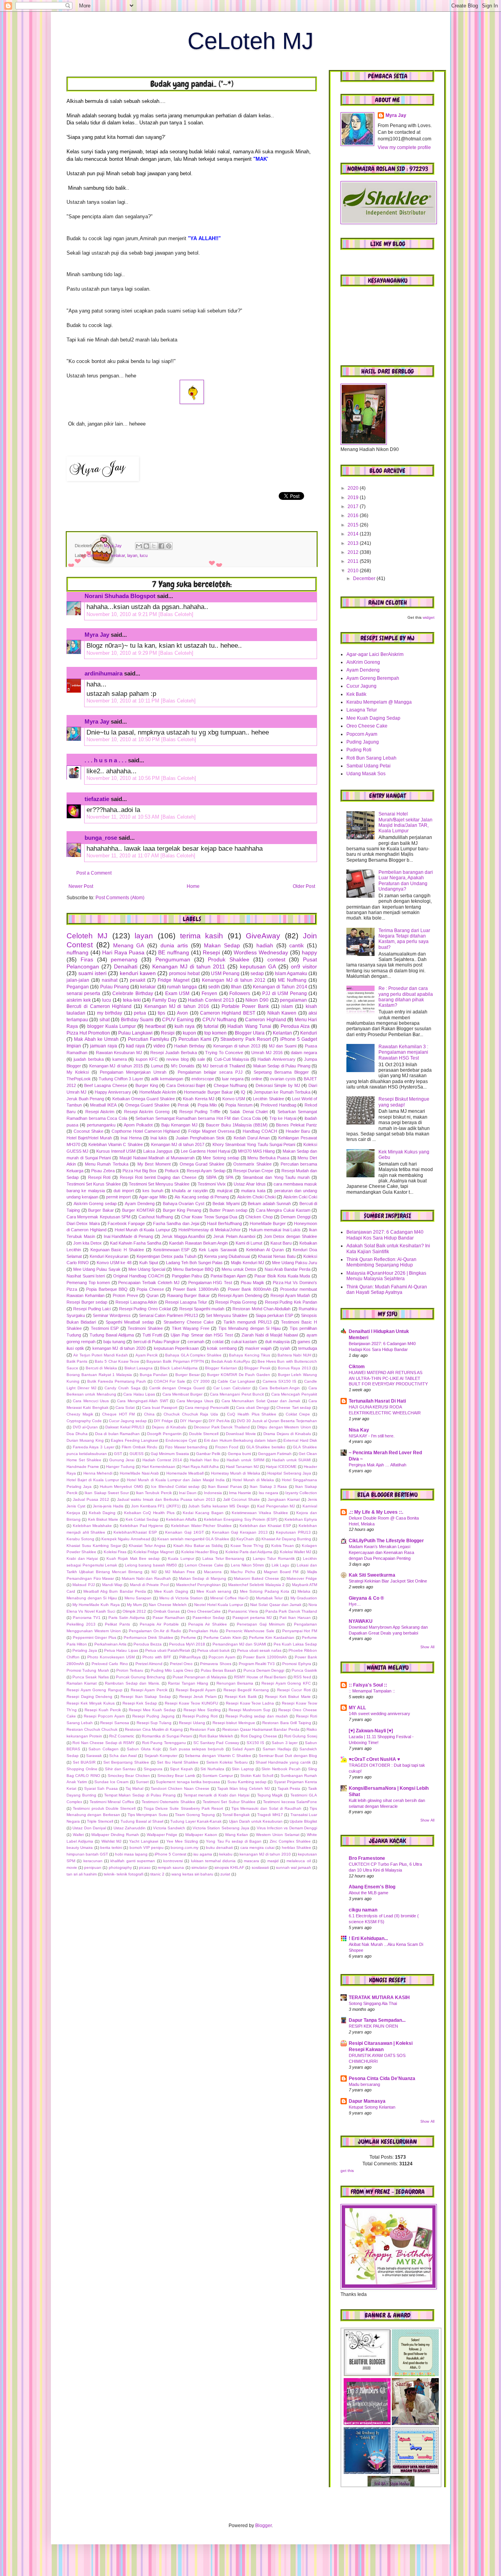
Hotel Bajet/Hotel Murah (89, 1138)
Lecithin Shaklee (268, 1099)
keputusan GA (258, 966)
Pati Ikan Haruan (295, 1618)
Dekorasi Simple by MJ (278, 1085)
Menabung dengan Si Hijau (92, 1598)
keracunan (93, 1861)
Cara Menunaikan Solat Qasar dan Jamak (261, 1401)
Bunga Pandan (154, 1375)
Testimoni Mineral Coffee (112, 1802)
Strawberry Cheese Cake (189, 1322)
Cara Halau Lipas (139, 1394)
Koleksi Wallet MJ (296, 1552)
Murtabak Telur (269, 1598)
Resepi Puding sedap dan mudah (257, 1716)
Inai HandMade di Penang (129, 1236)
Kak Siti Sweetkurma (372, 1575)
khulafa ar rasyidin (190, 1191)
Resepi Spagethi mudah (202, 1309)
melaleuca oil (298, 1861)
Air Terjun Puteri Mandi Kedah (101, 1355)
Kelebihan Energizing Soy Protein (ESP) (241, 1519)
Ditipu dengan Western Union (284, 1427)
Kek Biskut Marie (103, 1519)
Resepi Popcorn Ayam (104, 1716)
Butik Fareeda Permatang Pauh (117, 1381)
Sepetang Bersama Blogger (281, 1072)
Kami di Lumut (249, 1243)
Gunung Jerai (122, 1460)
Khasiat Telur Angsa (147, 1546)
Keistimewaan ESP (172, 1250)
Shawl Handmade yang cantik (283, 1762)
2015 (354, 525)
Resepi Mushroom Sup (250, 1710)
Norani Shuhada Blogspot (120, 596)
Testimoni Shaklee (145, 1328)
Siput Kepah (181, 1769)
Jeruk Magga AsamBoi (183, 1236)
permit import (118, 1197)
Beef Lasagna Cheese (105, 1085)
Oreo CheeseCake (204, 1611)
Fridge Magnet (174, 980)
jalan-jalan (78, 980)
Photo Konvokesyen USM (111, 1657)
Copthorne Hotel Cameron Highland (146, 1131)
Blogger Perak (257, 1368)
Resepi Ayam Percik (149, 1690)
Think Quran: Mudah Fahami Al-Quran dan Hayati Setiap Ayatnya (387, 1290)
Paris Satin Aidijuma (127, 1618)
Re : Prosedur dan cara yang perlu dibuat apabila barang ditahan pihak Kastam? (406, 997)
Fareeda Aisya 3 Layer (94, 1447)
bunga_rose (101, 838)
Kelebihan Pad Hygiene (141, 1526)
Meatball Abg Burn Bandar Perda (114, 1591)
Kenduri (309, 1033)
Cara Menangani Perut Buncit (237, 1394)
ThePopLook (79, 1079)
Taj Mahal (134, 1788)
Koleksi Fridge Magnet (154, 1552)
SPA (229, 1177)
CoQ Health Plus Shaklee (252, 1414)
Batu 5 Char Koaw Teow (117, 1361)
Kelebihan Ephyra (301, 1519)
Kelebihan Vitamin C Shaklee (116, 1144)
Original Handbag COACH (138, 1276)
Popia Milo (207, 1105)
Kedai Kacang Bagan (203, 1513)
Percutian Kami (195, 1039)
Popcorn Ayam (222, 1657)
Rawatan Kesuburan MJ (119, 1053)
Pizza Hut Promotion (88, 1033)
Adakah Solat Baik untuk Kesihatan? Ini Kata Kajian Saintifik (388, 1248)
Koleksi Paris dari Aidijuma (249, 1552)
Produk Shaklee (229, 959)
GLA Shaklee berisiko (266, 1447)
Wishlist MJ (111, 1841)
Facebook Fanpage (126, 1223)
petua (140, 1013)
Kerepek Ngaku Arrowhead (126, 1539)
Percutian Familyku (149, 1039)
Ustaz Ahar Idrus (250, 1184)
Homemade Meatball (185, 1473)
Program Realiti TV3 (257, 1664)
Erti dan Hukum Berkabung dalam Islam (240, 1440)
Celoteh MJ (98, 555)
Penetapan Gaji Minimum (261, 1624)
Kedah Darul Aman (252, 1138)
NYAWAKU (361, 1621)
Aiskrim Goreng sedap (95, 1204)
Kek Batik (356, 694)
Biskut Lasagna (139, 1368)
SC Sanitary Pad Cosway (216, 1743)
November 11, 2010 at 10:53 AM (124, 817)
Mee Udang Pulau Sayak (97, 1269)
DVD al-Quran (86, 1427)
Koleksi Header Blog (200, 1552)
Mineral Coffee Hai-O (229, 1598)
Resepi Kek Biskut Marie (288, 1697)
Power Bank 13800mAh (196, 1289)
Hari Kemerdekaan (159, 1467)
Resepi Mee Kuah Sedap (152, 1710)
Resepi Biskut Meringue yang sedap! (404, 1102)
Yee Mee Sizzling (182, 1841)
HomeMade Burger (268, 1223)
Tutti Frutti (152, 1335)
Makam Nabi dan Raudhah (146, 1578)
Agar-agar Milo (153, 1197)
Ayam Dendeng (140, 1204)
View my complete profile (404, 147)
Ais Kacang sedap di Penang (202, 1197)
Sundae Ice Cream (112, 1782)
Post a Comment (94, 873)
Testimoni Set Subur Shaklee (229, 1802)
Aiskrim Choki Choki (256, 1197)
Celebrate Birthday (132, 993)
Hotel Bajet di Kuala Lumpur (93, 1480)
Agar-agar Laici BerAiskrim (375, 654)
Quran (152, 1295)
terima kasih (202, 936)
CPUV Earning (178, 1020)
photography (120, 1867)
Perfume (188, 1637)
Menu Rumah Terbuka (107, 1164)
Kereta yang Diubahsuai (227, 1256)
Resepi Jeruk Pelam (198, 1697)
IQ (243, 1092)
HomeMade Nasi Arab (140, 1473)
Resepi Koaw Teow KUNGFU (191, 1703)
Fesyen (209, 993)
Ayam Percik (147, 1355)
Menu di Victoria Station (181, 1598)
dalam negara (304, 1053)
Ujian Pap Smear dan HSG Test (202, 1335)
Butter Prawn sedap (228, 1210)
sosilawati (260, 1867)
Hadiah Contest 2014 (162, 1460)
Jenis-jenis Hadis (108, 1506)
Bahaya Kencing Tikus (250, 1355)
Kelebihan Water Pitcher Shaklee (201, 1526)
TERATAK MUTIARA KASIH (379, 1998)
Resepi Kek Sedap (140, 1703)
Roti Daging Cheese (259, 1736)
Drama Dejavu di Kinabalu (287, 1434)
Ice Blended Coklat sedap (175, 1486)
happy (309, 952)
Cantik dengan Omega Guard (177, 1388)
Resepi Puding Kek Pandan (291, 1302)
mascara (251, 1861)
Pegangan (78, 987)
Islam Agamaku (291, 974)
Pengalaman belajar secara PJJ (210, 1072)
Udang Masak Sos (366, 774)
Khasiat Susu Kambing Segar (94, 1546)
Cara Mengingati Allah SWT (142, 1401)
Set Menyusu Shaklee (227, 1315)
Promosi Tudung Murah (88, 1670)
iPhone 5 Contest (170, 1854)
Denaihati (126, 966)
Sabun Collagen (104, 1749)
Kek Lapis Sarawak (218, 1250)
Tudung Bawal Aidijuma (112, 1335)
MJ (154, 1572)
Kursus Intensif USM (116, 1151)
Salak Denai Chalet (249, 1112)
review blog (177, 1059)
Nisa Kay (359, 1430)
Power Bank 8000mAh (250, 1289)
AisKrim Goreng (363, 662)
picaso (145, 1867)
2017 (354, 507)
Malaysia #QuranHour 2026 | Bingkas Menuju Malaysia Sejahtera (386, 1276)
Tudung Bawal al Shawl (142, 1821)
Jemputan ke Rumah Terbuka (282, 1092)
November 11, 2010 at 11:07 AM (123, 856)
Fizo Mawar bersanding (186, 1447)
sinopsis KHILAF (229, 1867)
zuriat (225, 1874)
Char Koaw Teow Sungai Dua (209, 1217)
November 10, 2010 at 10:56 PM (124, 778)
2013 (354, 543)
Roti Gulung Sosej (301, 1736)
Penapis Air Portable (159, 1624)
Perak (183, 1105)
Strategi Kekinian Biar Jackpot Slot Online (388, 1581)
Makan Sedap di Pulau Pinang (282, 1066)
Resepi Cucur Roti (294, 1690)
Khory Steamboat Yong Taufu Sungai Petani (254, 1144)
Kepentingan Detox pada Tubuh (167, 1256)
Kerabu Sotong (80, 1539)
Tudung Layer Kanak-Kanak (196, 1821)
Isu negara (269, 1493)
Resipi (168, 1033)
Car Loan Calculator (232, 1388)
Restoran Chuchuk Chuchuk (92, 1729)
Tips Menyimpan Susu (148, 1815)
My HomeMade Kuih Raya (96, 1605)
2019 (354, 498)
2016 (354, 516)
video (159, 1046)
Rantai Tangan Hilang (188, 1683)
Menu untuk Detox (239, 1269)
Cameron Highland (265, 1020)
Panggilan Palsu (187, 1276)
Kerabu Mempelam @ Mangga (379, 702)
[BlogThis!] (146, 546)
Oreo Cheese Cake (367, 726)
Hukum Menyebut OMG (122, 1486)
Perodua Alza (295, 1026)
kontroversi (173, 1861)
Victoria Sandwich (169, 1828)
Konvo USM (234, 1099)
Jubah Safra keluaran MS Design (219, 1506)
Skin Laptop (243, 1769)
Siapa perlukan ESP (274, 1315)
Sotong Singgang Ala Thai (373, 2003)
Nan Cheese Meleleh (168, 1605)
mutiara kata (253, 1191)
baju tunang (114, 1342)
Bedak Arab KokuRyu (231, 1361)
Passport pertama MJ (252, 1618)
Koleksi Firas (115, 1552)
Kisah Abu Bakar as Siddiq (198, 1546)
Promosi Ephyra (296, 1664)
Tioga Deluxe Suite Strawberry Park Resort (184, 1808)
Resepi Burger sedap (87, 1302)
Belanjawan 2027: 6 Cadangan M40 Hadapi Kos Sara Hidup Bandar (385, 1235)
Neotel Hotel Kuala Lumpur (219, 1605)
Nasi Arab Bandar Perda (287, 1269)
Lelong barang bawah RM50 (151, 1565)
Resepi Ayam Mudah (290, 1295)
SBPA (211, 1177)
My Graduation (304, 1598)
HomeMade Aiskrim (158, 1092)
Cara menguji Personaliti (207, 1407)
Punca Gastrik (304, 1670)
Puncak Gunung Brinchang (141, 1677)
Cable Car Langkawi (236, 1381)
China (149, 1414)
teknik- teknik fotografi (123, 1874)
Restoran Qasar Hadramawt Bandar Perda (261, 1729)
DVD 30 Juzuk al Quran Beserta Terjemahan (277, 1421)
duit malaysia (277, 1342)
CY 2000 (202, 1381)
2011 (354, 561)
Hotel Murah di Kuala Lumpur (142, 1230)
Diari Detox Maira (83, 1223)
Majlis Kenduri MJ (248, 1263)
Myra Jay (113, 546)
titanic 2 (157, 1874)
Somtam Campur (217, 1776)
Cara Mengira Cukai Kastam (283, 1210)
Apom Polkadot (138, 1125)
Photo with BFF (157, 1657)
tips (161, 1013)
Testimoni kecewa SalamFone (290, 1802)
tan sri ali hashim (82, 1874)
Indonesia (213, 1493)
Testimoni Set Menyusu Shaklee (159, 1184)
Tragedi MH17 (270, 1815)
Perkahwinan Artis (110, 1644)
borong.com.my (185, 1848)
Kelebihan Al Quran (265, 1250)
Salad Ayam (243, 1749)
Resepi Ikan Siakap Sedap (146, 1697)
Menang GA (129, 945)
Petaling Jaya (85, 1650)
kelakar (118, 555)
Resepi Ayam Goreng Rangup (95, 1690)
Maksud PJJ (83, 1585)
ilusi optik (75, 1348)
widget (429, 617)
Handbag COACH (260, 1131)
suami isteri (92, 973)
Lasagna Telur (362, 710)
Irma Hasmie (240, 1493)
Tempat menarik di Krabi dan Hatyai (216, 1795)
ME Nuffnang (292, 980)
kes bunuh (153, 1191)
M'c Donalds (183, 1066)
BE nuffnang (174, 952)
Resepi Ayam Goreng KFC (286, 1683)
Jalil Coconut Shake (241, 1499)
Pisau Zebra (103, 1171)
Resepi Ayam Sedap (206, 1171)
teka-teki (132, 1000)
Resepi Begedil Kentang (246, 1690)
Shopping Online (82, 1769)
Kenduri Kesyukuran (109, 1256)
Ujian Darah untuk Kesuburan (256, 1821)
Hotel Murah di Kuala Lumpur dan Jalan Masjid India (176, 1480)
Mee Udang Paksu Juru (295, 1263)
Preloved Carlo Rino (110, 1664)
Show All (427, 1647)
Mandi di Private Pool (149, 1585)
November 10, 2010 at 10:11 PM (124, 701)
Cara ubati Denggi (253, 1407)
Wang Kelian (237, 1835)
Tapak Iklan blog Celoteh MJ (243, 1788)
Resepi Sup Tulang (154, 1723)
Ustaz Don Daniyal (89, 1828)
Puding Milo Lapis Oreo (172, 1670)
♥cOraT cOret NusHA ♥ (374, 1759)
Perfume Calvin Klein (223, 1637)
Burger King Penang (182, 1210)
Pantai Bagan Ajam (228, 1276)
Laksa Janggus (158, 1151)
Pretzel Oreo (181, 1664)
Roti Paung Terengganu (164, 1743)
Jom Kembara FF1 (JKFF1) (156, 1506)
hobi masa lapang (131, 1854)
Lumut (157, 1066)
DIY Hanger (191, 1421)
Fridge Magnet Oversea (211, 1131)
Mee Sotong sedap (221, 1158)
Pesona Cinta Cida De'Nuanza (382, 2078)
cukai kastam (244, 1342)
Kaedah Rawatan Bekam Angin (198, 1243)
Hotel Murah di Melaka (253, 1480)
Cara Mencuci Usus (91, 1401)
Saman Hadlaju (277, 1749)
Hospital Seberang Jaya (289, 1473)
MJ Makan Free (180, 1572)
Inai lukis (159, 1138)
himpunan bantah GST (87, 1854)
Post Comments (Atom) (120, 898)
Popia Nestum (239, 1105)
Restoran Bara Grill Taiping (287, 1723)
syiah (285, 1348)
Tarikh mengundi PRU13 (248, 1322)
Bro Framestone (367, 1858)
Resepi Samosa (114, 1723)
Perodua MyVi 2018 (187, 1644)
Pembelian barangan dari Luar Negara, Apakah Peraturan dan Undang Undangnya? (406, 881)
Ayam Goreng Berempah (373, 678)
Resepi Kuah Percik (103, 1710)
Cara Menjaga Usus (195, 1401)
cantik (296, 945)
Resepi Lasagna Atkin (136, 1302)
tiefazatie (97, 799)
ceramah (196, 1342)
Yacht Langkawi (144, 1841)
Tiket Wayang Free (191, 1328)
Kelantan (282, 1033)
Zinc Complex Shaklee (290, 1841)
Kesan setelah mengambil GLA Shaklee (193, 1539)
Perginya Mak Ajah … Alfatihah (378, 1465)
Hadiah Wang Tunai (249, 1026)
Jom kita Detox (87, 1243)
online (257, 1079)
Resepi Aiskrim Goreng (147, 1112)
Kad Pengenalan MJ (276, 1506)
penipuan (93, 1867)
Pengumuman (173, 959)
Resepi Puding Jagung (153, 1716)
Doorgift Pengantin (164, 1434)
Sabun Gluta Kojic (144, 1749)
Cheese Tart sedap (294, 1407)
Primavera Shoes (215, 1664)
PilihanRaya (190, 1657)
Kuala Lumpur (181, 1558)
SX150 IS (255, 1743)
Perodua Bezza (148, 1644)
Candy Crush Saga (123, 1388)
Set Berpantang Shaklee (126, 1762)
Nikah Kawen (282, 1013)
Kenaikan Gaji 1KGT (184, 1532)
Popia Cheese (150, 1289)
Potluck (172, 1171)
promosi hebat (184, 974)
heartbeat (155, 1026)
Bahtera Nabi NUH (294, 1355)
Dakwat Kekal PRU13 (125, 1427)
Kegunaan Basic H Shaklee (117, 1250)
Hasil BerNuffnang (224, 1223)
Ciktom (357, 1367)
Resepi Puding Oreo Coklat (145, 1309)
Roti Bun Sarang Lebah (371, 758)
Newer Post (81, 886)
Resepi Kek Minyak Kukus (91, 1703)
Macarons (213, 1572)
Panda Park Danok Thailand (291, 1611)
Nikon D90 (257, 1000)
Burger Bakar (101, 1210)
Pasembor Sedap (209, 1618)
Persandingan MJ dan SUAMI (240, 1644)
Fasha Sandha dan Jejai (176, 1223)
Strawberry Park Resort (246, 1039)
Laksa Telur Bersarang (223, 1558)
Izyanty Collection (301, 1493)
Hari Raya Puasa (123, 952)
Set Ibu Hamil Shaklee (178, 1762)
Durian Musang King (85, 1440)
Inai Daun (188, 1493)
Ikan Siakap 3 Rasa (268, 1486)
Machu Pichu (243, 1572)
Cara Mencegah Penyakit (294, 1394)
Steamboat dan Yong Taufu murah (276, 1177)
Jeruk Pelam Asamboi (234, 1236)
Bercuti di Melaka (101, 1368)
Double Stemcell (204, 1434)
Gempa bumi (239, 1454)
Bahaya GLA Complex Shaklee (193, 1355)
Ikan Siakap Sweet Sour (107, 1493)
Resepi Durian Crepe (253, 1171)
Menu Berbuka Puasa (268, 1158)
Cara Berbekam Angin (280, 1388)
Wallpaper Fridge (162, 1835)
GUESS (137, 1454)
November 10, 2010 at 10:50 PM (124, 739)
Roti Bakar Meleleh (216, 1736)
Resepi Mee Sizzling (202, 1710)
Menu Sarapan (138, 1598)
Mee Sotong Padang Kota (265, 1591)
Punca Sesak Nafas (90, 1677)
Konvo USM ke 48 (114, 1263)
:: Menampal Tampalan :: (372, 1691)
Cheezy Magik (80, 1414)
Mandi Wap (112, 1585)
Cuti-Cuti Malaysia (232, 1059)
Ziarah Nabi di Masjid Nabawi (270, 1335)
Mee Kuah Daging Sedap (373, 718)
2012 (354, 552)
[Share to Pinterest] (169, 546)
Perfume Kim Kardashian (272, 1637)
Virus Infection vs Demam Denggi (287, 1828)
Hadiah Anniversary (276, 1059)
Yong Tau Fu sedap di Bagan (234, 1841)
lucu (144, 555)
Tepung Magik (270, 1795)
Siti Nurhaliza (212, 1769)
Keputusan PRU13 (293, 1532)
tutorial (211, 1026)
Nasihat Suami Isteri (86, 1276)
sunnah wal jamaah (294, 1867)
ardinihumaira (104, 673)
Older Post (304, 886)
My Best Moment (154, 1164)
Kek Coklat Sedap (142, 1519)
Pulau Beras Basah (219, 1670)
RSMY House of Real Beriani (260, 1677)
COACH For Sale (169, 1381)
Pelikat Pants (117, 1624)
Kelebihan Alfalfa (181, 1519)
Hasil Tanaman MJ (242, 1467)
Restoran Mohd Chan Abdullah (261, 1309)
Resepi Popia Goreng (236, 1302)
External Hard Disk (300, 1440)
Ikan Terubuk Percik (154, 1493)
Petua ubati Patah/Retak (168, 1650)
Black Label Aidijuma (179, 1368)
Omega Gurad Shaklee (202, 1164)
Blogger (263, 2526)
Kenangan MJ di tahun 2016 (177, 1006)
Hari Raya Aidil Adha (201, 1467)
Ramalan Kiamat (82, 1683)
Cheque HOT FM (118, 1414)
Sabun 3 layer (285, 1743)
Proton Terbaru (130, 1670)
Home (193, 886)
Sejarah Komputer (161, 1756)
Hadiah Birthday (189, 1046)
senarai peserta (83, 993)
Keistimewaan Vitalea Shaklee (260, 1513)
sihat (105, 1020)
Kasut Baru (281, 1243)
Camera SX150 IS (279, 1381)
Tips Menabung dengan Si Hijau (250, 1328)
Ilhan (236, 987)
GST (118, 1454)
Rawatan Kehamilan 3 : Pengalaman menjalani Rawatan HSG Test (403, 1052)
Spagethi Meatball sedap (130, 1322)
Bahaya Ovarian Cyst (184, 1204)
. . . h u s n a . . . (105, 760)
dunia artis (174, 945)
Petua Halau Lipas (121, 1650)
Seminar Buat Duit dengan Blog (288, 1756)
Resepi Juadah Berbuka (173, 1053)
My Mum (134, 1605)
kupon (189, 1033)
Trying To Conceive (224, 1053)
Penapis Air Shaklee (208, 1624)
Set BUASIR (84, 1762)
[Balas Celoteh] (176, 614)
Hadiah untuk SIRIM (245, 1460)
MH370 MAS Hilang (256, 1151)
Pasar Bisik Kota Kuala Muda (282, 1276)
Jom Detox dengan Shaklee (291, 1236)
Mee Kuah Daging (171, 1591)
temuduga (308, 1348)
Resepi (211, 952)
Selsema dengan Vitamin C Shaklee (218, 1756)
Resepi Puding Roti (200, 1716)
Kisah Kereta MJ (198, 1099)
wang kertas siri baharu (192, 1874)
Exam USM (177, 993)
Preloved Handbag (278, 1105)
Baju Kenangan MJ (179, 1125)
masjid (273, 1861)
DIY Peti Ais (219, 1421)
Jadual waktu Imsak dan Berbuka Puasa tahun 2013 (166, 1499)
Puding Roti (359, 750)
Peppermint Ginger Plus (95, 1637)
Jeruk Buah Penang (85, 1099)
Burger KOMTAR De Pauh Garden (239, 1375)
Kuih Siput (149, 1263)
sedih (214, 987)
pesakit (138, 980)
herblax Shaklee (296, 1848)
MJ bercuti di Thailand (224, 1066)
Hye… (355, 1604)
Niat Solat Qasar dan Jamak (276, 1605)
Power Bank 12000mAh (265, 1657)
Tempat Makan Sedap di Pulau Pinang (140, 1795)
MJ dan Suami (283, 1046)
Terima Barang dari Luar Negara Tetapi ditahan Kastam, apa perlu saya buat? (404, 939)
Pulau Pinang (115, 987)
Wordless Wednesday (261, 952)
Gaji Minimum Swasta (170, 1454)
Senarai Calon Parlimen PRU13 (169, 1315)
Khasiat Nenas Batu (277, 1256)
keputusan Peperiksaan (177, 1348)
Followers (240, 993)
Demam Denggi (295, 1217)
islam (287, 1006)
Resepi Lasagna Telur (186, 1302)
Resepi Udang (192, 1723)
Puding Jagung (363, 742)
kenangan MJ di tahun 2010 (265, 1854)
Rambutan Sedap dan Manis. (132, 1683)
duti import (123, 1191)
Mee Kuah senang (214, 1591)
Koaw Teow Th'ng (247, 1546)
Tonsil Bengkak (236, 1815)
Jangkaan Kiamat (284, 1499)
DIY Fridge (163, 1421)
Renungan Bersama (235, 1683)
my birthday (110, 1013)
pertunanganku (101, 1125)
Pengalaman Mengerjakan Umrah (133, 1072)
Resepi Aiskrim (100, 1112)
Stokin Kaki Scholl (257, 1776)
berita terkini (111, 1848)
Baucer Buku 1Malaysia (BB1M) (237, 1125)
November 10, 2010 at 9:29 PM (123, 653)
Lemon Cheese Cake (204, 1565)
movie (72, 1867)
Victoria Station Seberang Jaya (221, 1828)
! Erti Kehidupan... (368, 1938)
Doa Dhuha (77, 1434)
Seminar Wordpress (112, 1315)
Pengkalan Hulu (203, 1631)
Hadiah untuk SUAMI (291, 1460)
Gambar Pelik (208, 1454)
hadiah (265, 945)
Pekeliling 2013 (81, 1624)
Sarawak (94, 1756)
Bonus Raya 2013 (295, 1368)
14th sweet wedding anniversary (379, 1714)
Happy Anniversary (113, 1092)
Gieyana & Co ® (366, 1598)
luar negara (233, 1079)
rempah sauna (171, 1867)
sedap (257, 974)
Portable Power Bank (245, 1006)
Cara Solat (125, 1407)
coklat (218, 1342)
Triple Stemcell (100, 1821)
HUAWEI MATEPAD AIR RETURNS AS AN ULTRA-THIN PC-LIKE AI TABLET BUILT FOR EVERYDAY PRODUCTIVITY (388, 1378)
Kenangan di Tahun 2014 (280, 987)
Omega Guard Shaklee (147, 1105)
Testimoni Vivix (212, 1184)
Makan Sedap (222, 945)
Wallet (78, 1835)
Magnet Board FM (281, 1572)
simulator (199, 1867)
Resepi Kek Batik (241, 1697)
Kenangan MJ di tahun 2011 (189, 966)
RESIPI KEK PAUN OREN (373, 2026)
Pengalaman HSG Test (210, 1283)
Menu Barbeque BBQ (193, 1269)
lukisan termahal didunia (214, 1861)
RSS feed (302, 1677)
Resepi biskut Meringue (234, 1723)
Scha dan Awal (123, 1756)
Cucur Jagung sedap (128, 1421)
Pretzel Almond (149, 1664)
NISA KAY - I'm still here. (372, 1436)
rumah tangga (182, 987)
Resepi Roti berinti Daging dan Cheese (158, 1177)
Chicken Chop (259, 1217)
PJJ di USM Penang (284, 993)
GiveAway (263, 936)
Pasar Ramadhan (169, 1618)
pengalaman (293, 1000)
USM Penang (225, 974)
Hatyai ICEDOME (281, 1467)
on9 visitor (304, 966)
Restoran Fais (202, 1729)
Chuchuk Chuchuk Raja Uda (191, 1414)
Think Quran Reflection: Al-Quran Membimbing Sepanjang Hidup (381, 1262)
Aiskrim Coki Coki (300, 1197)
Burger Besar (187, 1375)
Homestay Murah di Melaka (236, 1473)
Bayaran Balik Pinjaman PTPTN (175, 1361)
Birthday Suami (137, 1020)
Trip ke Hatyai (283, 1118)
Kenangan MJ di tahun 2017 (178, 1144)
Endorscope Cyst (181, 1440)
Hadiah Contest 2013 (211, 1000)
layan (132, 555)
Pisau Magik (252, 1283)
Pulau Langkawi (135, 1033)
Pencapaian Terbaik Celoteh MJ (149, 1283)
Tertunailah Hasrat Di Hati (377, 1401)
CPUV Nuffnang (219, 1020)
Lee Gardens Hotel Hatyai (205, 1151)
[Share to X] (154, 546)
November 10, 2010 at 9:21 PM (123, 614)
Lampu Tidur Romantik (274, 1558)
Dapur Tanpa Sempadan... (377, 2020)
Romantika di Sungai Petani (167, 1736)
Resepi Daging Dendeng (89, 1697)
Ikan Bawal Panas (225, 1486)
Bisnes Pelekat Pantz (296, 1125)
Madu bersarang (364, 2084)
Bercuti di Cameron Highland (99, 1006)
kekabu (226, 1854)
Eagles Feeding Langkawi (134, 1440)
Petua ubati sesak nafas (259, 1650)
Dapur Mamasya (367, 2101)
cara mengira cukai (257, 1848)
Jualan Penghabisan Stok (200, 1138)
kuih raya (185, 1026)
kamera (120, 1059)
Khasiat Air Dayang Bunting (286, 1539)
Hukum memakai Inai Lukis (275, 1230)
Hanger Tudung (120, 1467)
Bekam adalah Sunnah (269, 1204)
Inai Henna (131, 1138)
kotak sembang (222, 1348)
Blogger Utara (250, 1033)
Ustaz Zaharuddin (130, 1828)
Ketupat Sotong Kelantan (372, 2107)
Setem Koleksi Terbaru (227, 1762)
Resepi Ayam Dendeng (240, 1295)
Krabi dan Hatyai (82, 1558)
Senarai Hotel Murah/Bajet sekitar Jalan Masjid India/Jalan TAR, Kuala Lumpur (405, 822)
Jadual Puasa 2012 (91, 1499)
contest (276, 959)
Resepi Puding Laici (92, 1309)
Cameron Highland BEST (228, 1013)
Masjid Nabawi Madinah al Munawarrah (157, 1158)
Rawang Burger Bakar (188, 1295)
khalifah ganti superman (133, 1861)
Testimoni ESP (105, 1328)
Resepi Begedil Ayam (196, 1690)
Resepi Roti (99, 1177)
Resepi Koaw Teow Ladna (250, 1703)
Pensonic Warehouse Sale (250, 1631)
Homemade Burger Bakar (208, 1092)
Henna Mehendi (98, 1473)
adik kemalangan (167, 1079)
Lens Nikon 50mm (247, 1565)
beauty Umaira (80, 1848)
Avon (182, 1013)
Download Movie (241, 1434)
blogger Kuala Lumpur (112, 1026)
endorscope (203, 1079)
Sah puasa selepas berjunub (197, 1749)
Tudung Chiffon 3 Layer (121, 1079)
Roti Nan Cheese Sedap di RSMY (103, 1743)
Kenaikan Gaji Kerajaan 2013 (240, 1532)
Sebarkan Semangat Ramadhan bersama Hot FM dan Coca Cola (198, 1118)
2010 (354, 571)
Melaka (304, 1591)
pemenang (124, 959)
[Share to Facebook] (161, 546)
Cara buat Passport (160, 1407)
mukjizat (225, 1191)
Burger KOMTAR (138, 1210)
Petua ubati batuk (214, 1650)
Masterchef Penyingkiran (198, 1585)
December (365, 578)
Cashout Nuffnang (156, 1217)
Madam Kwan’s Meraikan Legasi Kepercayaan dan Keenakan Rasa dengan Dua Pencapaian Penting (381, 1552)
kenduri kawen (138, 973)
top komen (215, 1033)
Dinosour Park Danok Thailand (222, 1427)
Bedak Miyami (226, 1204)
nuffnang (77, 952)
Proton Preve (125, 1295)
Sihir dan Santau (120, 1769)
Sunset (142, 1782)
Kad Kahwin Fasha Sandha (136, 1243)
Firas (87, 959)
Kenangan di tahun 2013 (237, 1046)
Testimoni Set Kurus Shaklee (94, 1184)
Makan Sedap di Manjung (203, 1578)
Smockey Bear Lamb (176, 1776)
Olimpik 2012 (134, 1611)
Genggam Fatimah (275, 1454)
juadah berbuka (88, 1059)
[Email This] (139, 546)
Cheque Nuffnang (231, 1085)
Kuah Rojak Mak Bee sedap (133, 1558)
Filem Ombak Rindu (140, 1447)
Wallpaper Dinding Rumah (115, 1835)
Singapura (153, 1769)
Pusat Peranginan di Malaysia (200, 1677)
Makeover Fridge (302, 1578)
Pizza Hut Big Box (140, 1171)
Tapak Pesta (289, 1788)
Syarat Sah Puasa (101, 1788)
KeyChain (245, 1539)
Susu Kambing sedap (247, 1782)
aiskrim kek (79, 1000)
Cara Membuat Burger (183, 1394)
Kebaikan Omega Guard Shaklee (144, 1099)
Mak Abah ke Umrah (96, 1039)
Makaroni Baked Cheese (256, 1578)
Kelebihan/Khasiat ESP (135, 1532)
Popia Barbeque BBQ (107, 1289)
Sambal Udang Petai (369, 766)
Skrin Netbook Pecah (281, 1769)
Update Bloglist (303, 1821)
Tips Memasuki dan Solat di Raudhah (267, 1808)
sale (201, 1059)
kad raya (135, 1046)
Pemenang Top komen (88, 1283)
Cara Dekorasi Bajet (186, 1085)
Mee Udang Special (147, 1269)
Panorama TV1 (87, 1618)
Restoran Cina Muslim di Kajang (154, 1729)
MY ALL (357, 1708)
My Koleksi (78, 1072)
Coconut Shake (88, 1131)
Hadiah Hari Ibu (204, 1460)
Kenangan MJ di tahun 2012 (234, 980)
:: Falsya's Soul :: (368, 1685)
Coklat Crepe (298, 1414)
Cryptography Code (84, 1421)
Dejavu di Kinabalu (169, 1427)
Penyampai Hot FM (300, 1631)
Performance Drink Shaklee (149, 1637)
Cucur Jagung (361, 686)
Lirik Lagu (281, 1565)
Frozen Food (227, 1447)
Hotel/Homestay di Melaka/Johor (210, 1230)
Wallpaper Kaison (201, 1835)
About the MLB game (369, 1893)
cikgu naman (363, 1910)
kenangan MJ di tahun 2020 (119, 1348)
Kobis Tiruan (283, 1546)
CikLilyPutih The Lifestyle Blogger (386, 1541)
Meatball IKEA (103, 1105)
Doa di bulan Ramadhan (118, 1434)
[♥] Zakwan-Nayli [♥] (371, 1731)
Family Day (164, 1000)
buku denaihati (219, 1848)
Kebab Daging (102, 1513)
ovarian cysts (283, 1079)
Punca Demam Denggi (264, 1670)
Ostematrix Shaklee (252, 1164)
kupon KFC (147, 1059)
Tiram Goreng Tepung (195, 1815)
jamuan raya (104, 1046)
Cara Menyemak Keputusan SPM (98, 1217)
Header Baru (298, 1131)
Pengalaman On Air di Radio (155, 1631)
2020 (354, 488)
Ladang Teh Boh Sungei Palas (194, 1263)
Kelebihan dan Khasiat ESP (265, 1526)
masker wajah (259, 1348)
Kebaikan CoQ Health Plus (149, 1513)
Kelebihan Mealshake (93, 1526)
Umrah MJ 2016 (267, 1053)
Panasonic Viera (243, 1611)
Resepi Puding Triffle (200, 1112)
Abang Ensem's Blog (372, 1887)
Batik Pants (77, 1361)
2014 (354, 534)
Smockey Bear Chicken (129, 1776)
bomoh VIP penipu (147, 1848)
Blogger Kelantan (221, 1368)
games (304, 1342)
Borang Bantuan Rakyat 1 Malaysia (99, 1375)
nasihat (110, 980)
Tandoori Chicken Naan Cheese (180, 1788)
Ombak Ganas (167, 1611)
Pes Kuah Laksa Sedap (296, 1644)
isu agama (203, 1854)
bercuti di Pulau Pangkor (157, 1342)
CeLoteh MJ (250, 41)
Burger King (147, 1085)
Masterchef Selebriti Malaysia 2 (256, 1585)
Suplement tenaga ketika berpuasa (188, 1782)
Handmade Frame (83, 1467)
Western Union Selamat (278, 1835)
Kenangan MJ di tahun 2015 (116, 1066)
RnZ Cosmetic (122, 1736)
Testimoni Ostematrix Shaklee (169, 1802)
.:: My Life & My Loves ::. (376, 1512)
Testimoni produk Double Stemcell (104, 1808)
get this (347, 2171)
